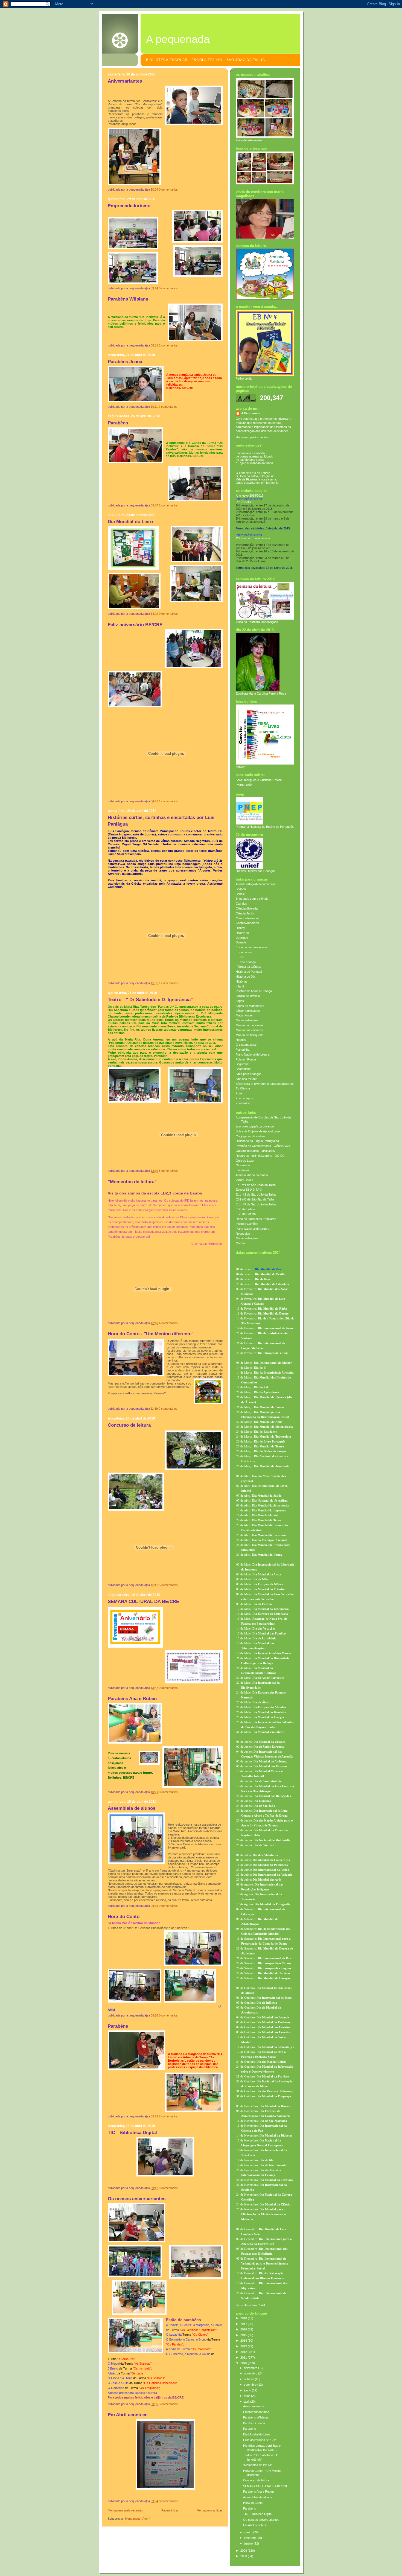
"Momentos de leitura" (132, 1182)
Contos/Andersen (247, 923)
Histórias (242, 981)
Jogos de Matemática (250, 1006)
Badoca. (241, 889)
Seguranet (243, 1064)
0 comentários (168, 190)
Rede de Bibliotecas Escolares (256, 1219)
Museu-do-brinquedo (250, 1035)
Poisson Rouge (246, 1059)
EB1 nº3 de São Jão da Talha (255, 1199)
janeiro (249, 2543)
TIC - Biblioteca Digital (132, 2133)
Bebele (240, 894)
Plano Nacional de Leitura (253, 1054)
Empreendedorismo (129, 206)
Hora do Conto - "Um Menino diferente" (151, 1334)
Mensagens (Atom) (138, 2519)
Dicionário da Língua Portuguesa (257, 1141)
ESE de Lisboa (245, 1209)
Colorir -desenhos (248, 918)
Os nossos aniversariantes (137, 2199)
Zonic (239, 1093)
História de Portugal (249, 972)
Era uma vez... (245, 952)
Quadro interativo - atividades (255, 1151)
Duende (241, 942)
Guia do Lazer (245, 1161)
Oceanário (243, 1165)
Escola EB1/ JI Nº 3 (249, 1190)
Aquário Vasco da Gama (252, 1175)
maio (247, 2396)
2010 (244, 2363)
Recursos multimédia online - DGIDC (260, 1156)
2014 (244, 2341)
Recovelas (243, 1234)
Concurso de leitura (129, 1425)
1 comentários (168, 345)
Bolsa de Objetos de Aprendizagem (259, 1131)
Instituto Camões (247, 1224)
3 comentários (168, 2404)
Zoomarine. (243, 1103)
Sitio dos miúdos (247, 1079)
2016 (244, 2329)
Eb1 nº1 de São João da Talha (256, 1185)
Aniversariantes (125, 81)
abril (247, 2402)
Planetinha (243, 1050)
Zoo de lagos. (245, 1098)
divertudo (242, 938)
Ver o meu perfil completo (252, 437)
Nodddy (241, 1040)
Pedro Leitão (244, 785)
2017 (244, 2324)
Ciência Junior (245, 913)
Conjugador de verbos (250, 1136)
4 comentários (168, 1323)
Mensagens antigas (210, 2510)
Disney (240, 928)
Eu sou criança (246, 962)
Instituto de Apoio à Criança (254, 991)
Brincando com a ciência (252, 899)
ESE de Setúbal (246, 1214)
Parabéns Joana (125, 362)
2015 (244, 2335)
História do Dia (245, 977)
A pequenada (178, 39)
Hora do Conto (124, 1917)
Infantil (240, 986)
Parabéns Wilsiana (128, 299)
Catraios (241, 904)
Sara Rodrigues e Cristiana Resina (259, 780)
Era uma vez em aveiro (251, 947)
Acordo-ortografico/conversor (255, 884)
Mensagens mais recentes (125, 2510)
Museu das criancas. (250, 1030)
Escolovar (242, 1170)
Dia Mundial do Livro (130, 522)
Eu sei (240, 957)
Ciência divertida (247, 908)
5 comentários (168, 1171)
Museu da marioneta (249, 1025)
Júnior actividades (248, 1011)
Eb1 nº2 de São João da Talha (256, 1194)
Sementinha (244, 1069)
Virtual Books (244, 1180)
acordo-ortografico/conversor (255, 1126)
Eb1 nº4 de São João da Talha (256, 1204)
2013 (244, 2346)
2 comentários (168, 407)
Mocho (240, 1243)
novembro (251, 2373)
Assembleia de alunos (132, 1808)
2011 (244, 2358)
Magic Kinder (244, 1015)
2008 (244, 2556)
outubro (249, 2379)
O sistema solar (246, 1045)
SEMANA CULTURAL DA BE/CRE (143, 1602)
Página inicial (170, 2510)
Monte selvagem (247, 1020)
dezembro (251, 2368)
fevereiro (250, 2538)
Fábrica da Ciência (248, 967)
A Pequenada (251, 413)
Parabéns (118, 423)
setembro (251, 2385)
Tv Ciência (243, 1088)
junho (248, 2390)
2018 (244, 2318)
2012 (244, 2352)
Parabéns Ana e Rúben (132, 1699)
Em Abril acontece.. (129, 2415)
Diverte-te (242, 933)
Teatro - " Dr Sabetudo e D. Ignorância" (150, 1000)
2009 (244, 2551)
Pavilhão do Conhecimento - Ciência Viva (263, 1146)
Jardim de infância (248, 996)
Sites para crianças (249, 1074)
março (249, 2532)
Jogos (240, 1001)
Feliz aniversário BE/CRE (135, 625)
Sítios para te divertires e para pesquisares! (265, 1084)
